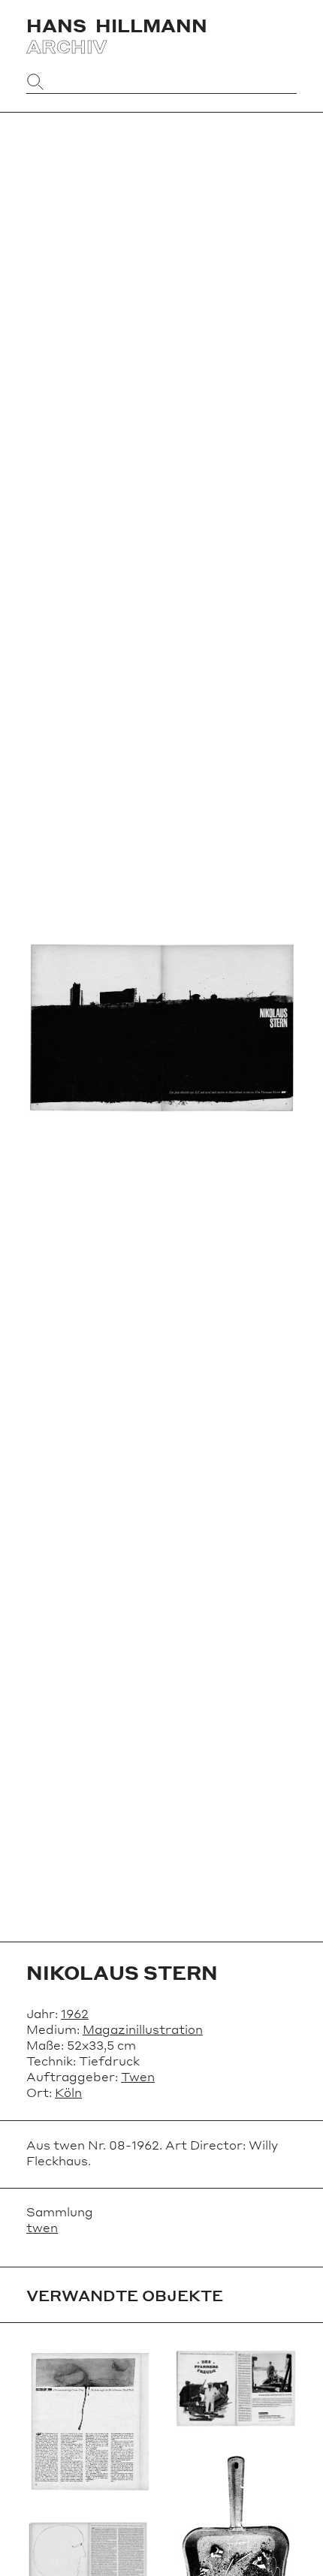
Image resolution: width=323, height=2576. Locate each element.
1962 (75, 2013)
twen (42, 2227)
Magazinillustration (143, 2029)
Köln (68, 2092)
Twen (138, 2076)
